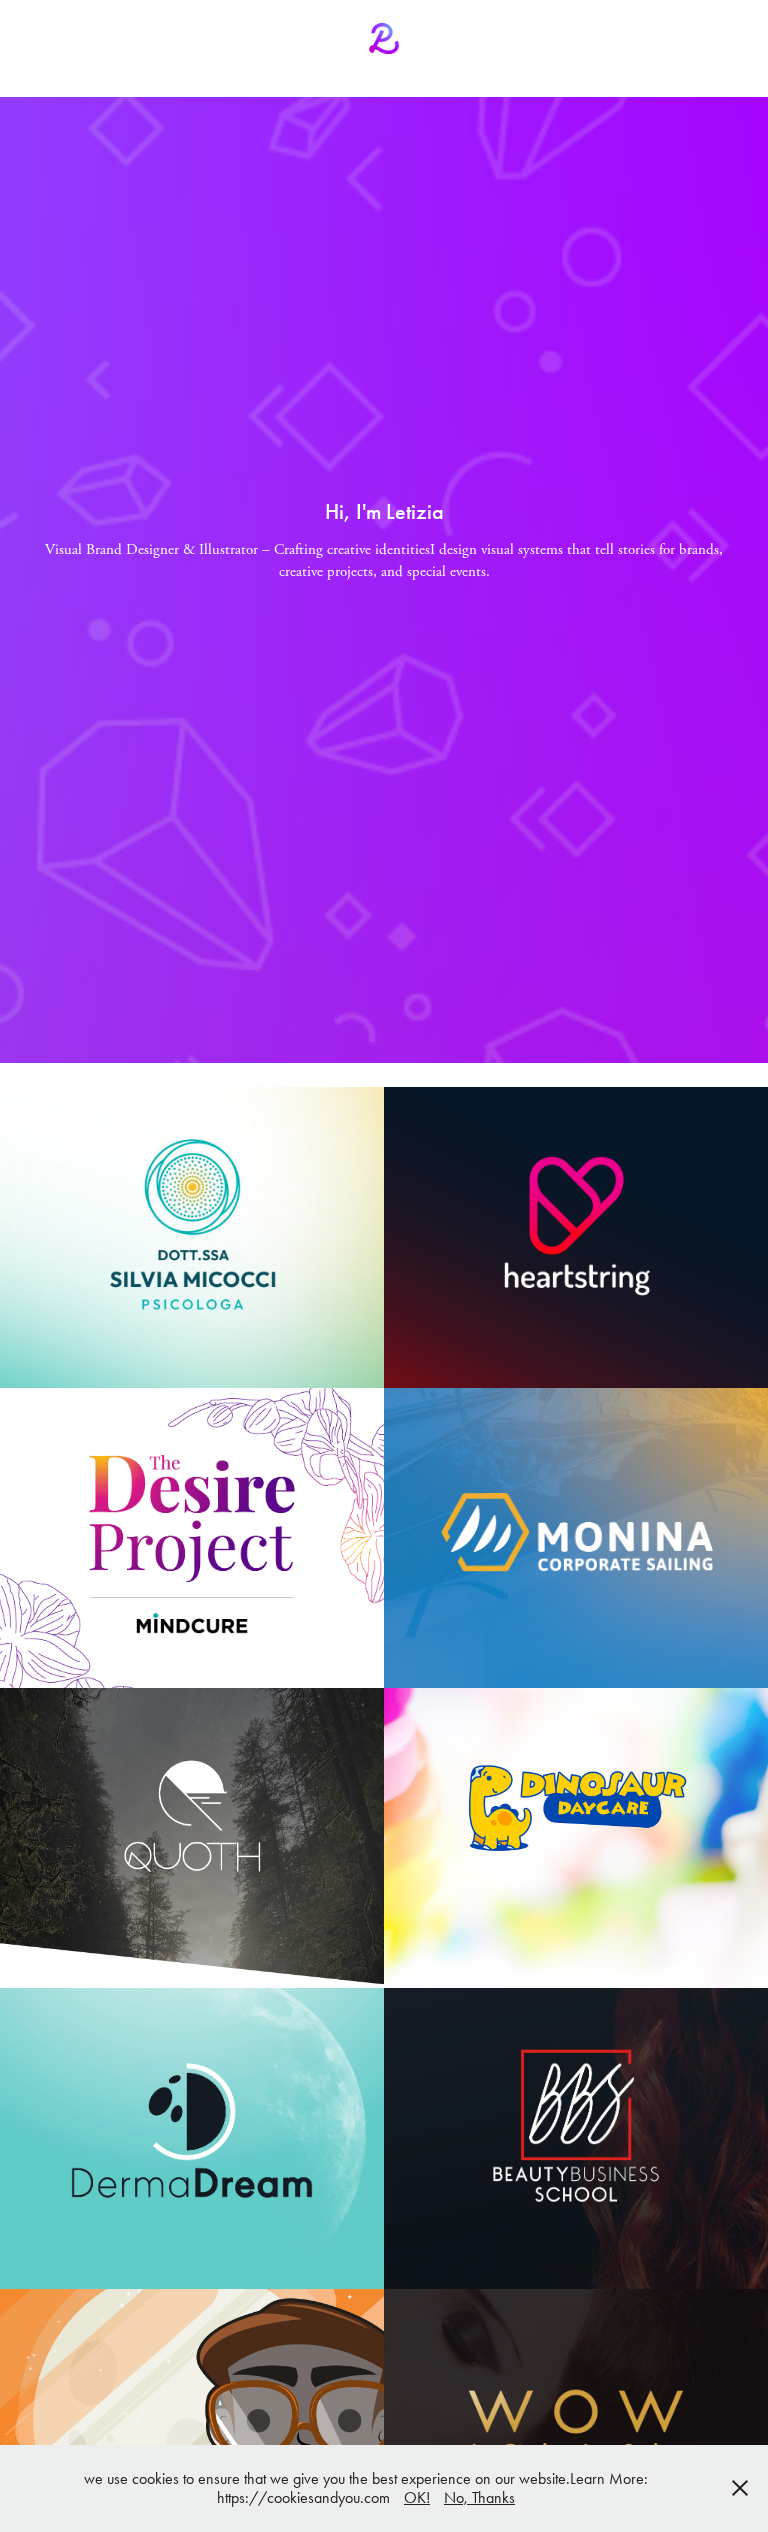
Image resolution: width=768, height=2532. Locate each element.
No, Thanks (479, 2497)
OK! (417, 2497)
